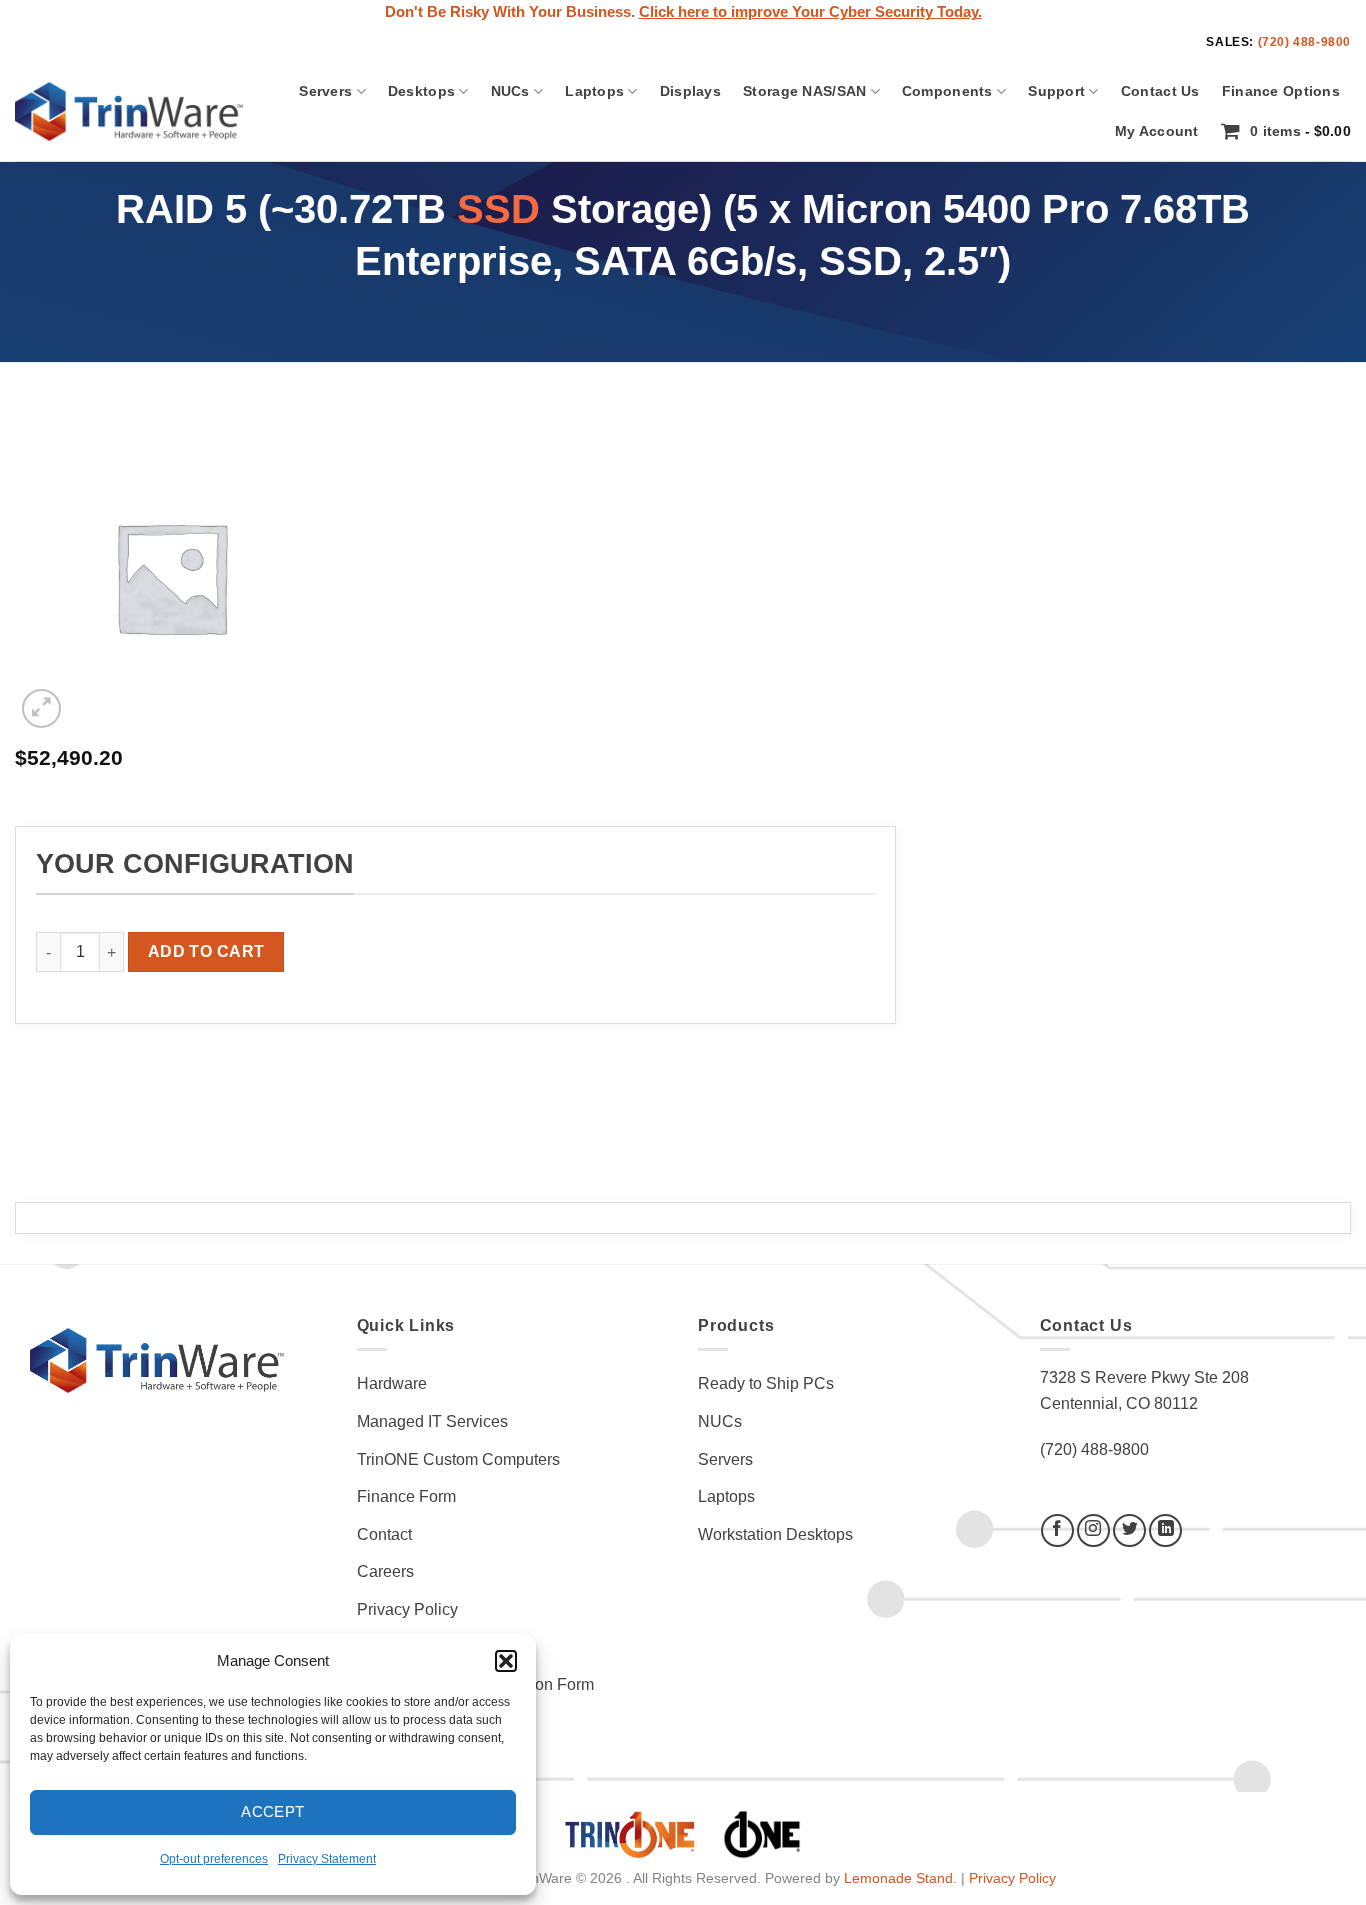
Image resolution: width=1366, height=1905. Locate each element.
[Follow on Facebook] (1057, 1530)
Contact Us (1160, 91)
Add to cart (206, 951)
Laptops (594, 91)
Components (947, 91)
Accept (273, 1811)
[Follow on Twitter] (1129, 1530)
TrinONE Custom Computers (458, 1459)
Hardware (392, 1383)
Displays (690, 91)
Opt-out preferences (214, 1859)
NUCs (510, 91)
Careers (385, 1571)
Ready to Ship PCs (766, 1383)
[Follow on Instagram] (1093, 1530)
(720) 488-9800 (1304, 42)
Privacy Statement (327, 1859)
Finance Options (1281, 91)
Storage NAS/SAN (804, 91)
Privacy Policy (407, 1609)
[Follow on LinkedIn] (1165, 1530)
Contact (384, 1534)
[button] (506, 1661)
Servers (325, 91)
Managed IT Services (432, 1421)
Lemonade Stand (898, 1878)
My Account (1157, 131)
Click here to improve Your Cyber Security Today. (810, 12)
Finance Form (406, 1496)
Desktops (421, 91)
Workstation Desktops (775, 1534)
